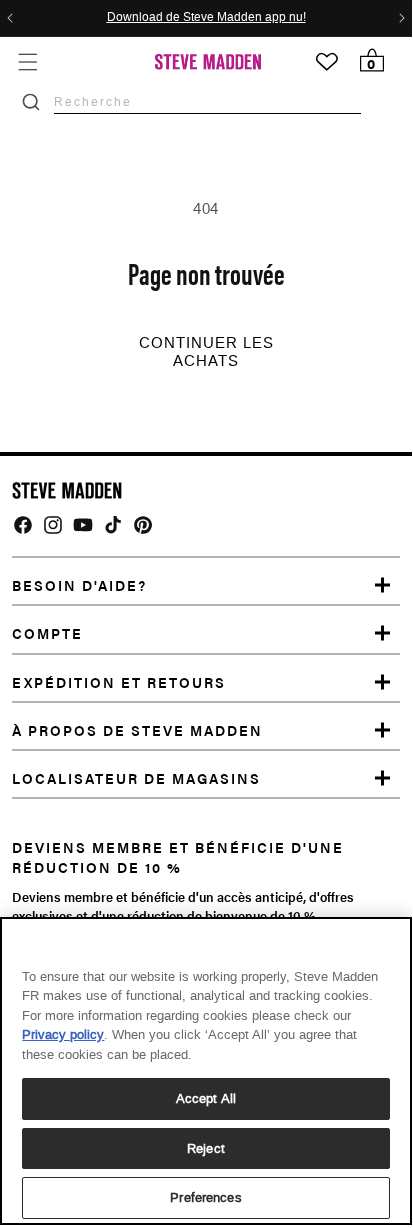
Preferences (205, 1197)
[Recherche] (31, 102)
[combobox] (207, 101)
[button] (27, 61)
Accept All (206, 1098)
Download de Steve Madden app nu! (206, 18)
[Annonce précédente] (10, 18)
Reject (206, 1148)
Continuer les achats (206, 352)
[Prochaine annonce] (402, 18)
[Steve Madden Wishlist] (327, 62)
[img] (23, 525)
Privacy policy (63, 1034)
